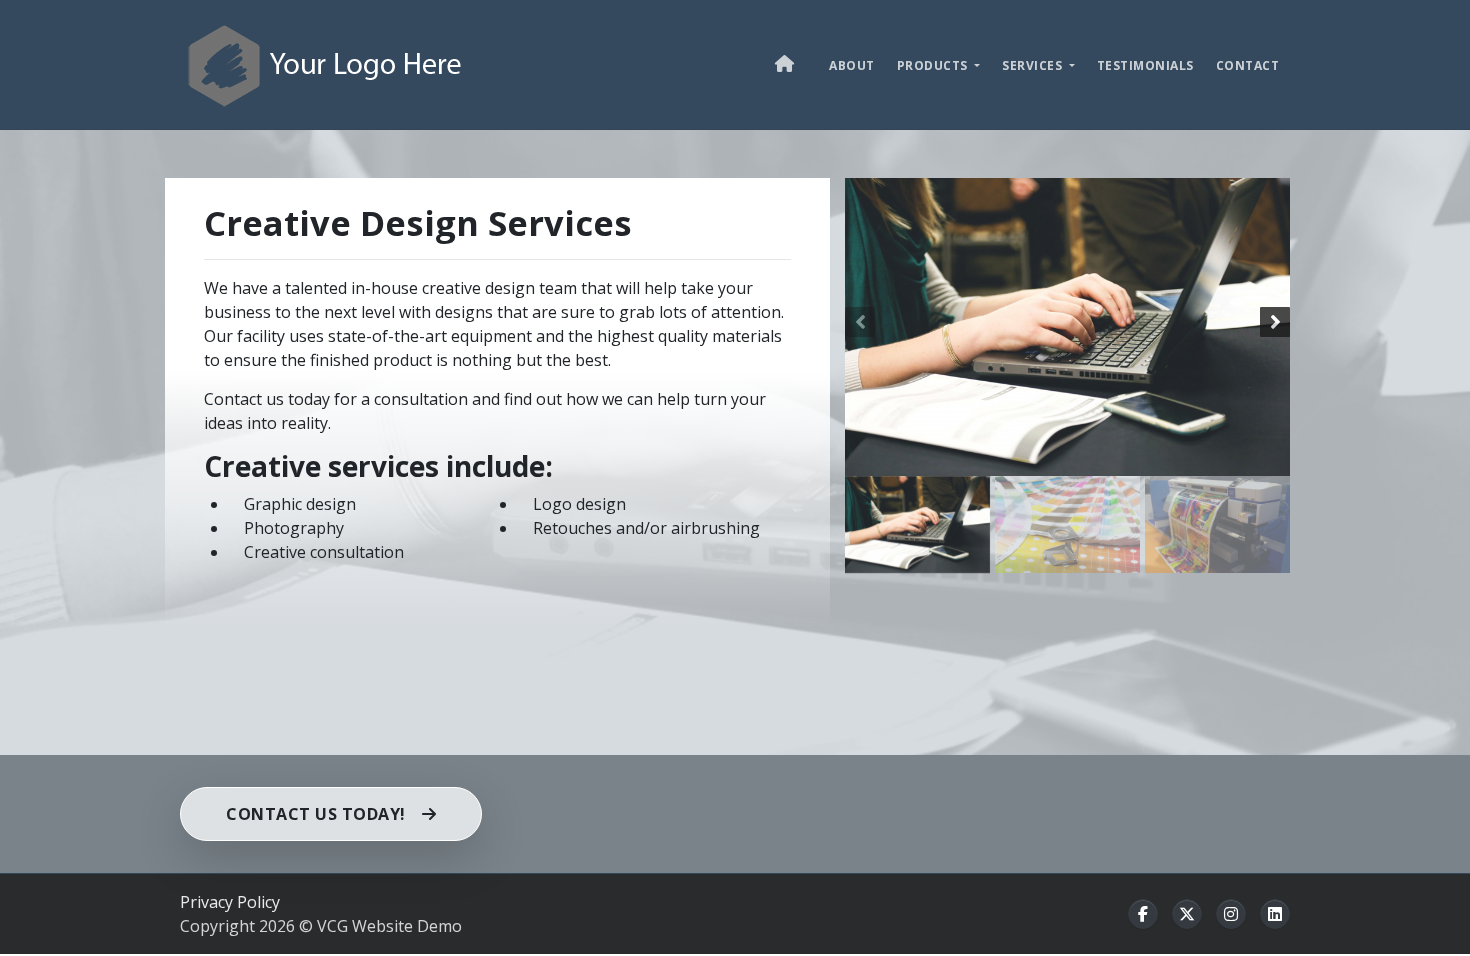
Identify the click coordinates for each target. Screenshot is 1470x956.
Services (1034, 65)
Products (934, 65)
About (852, 65)
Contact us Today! (316, 814)
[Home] (325, 64)
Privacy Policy (230, 902)
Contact (1248, 65)
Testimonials (1145, 65)
